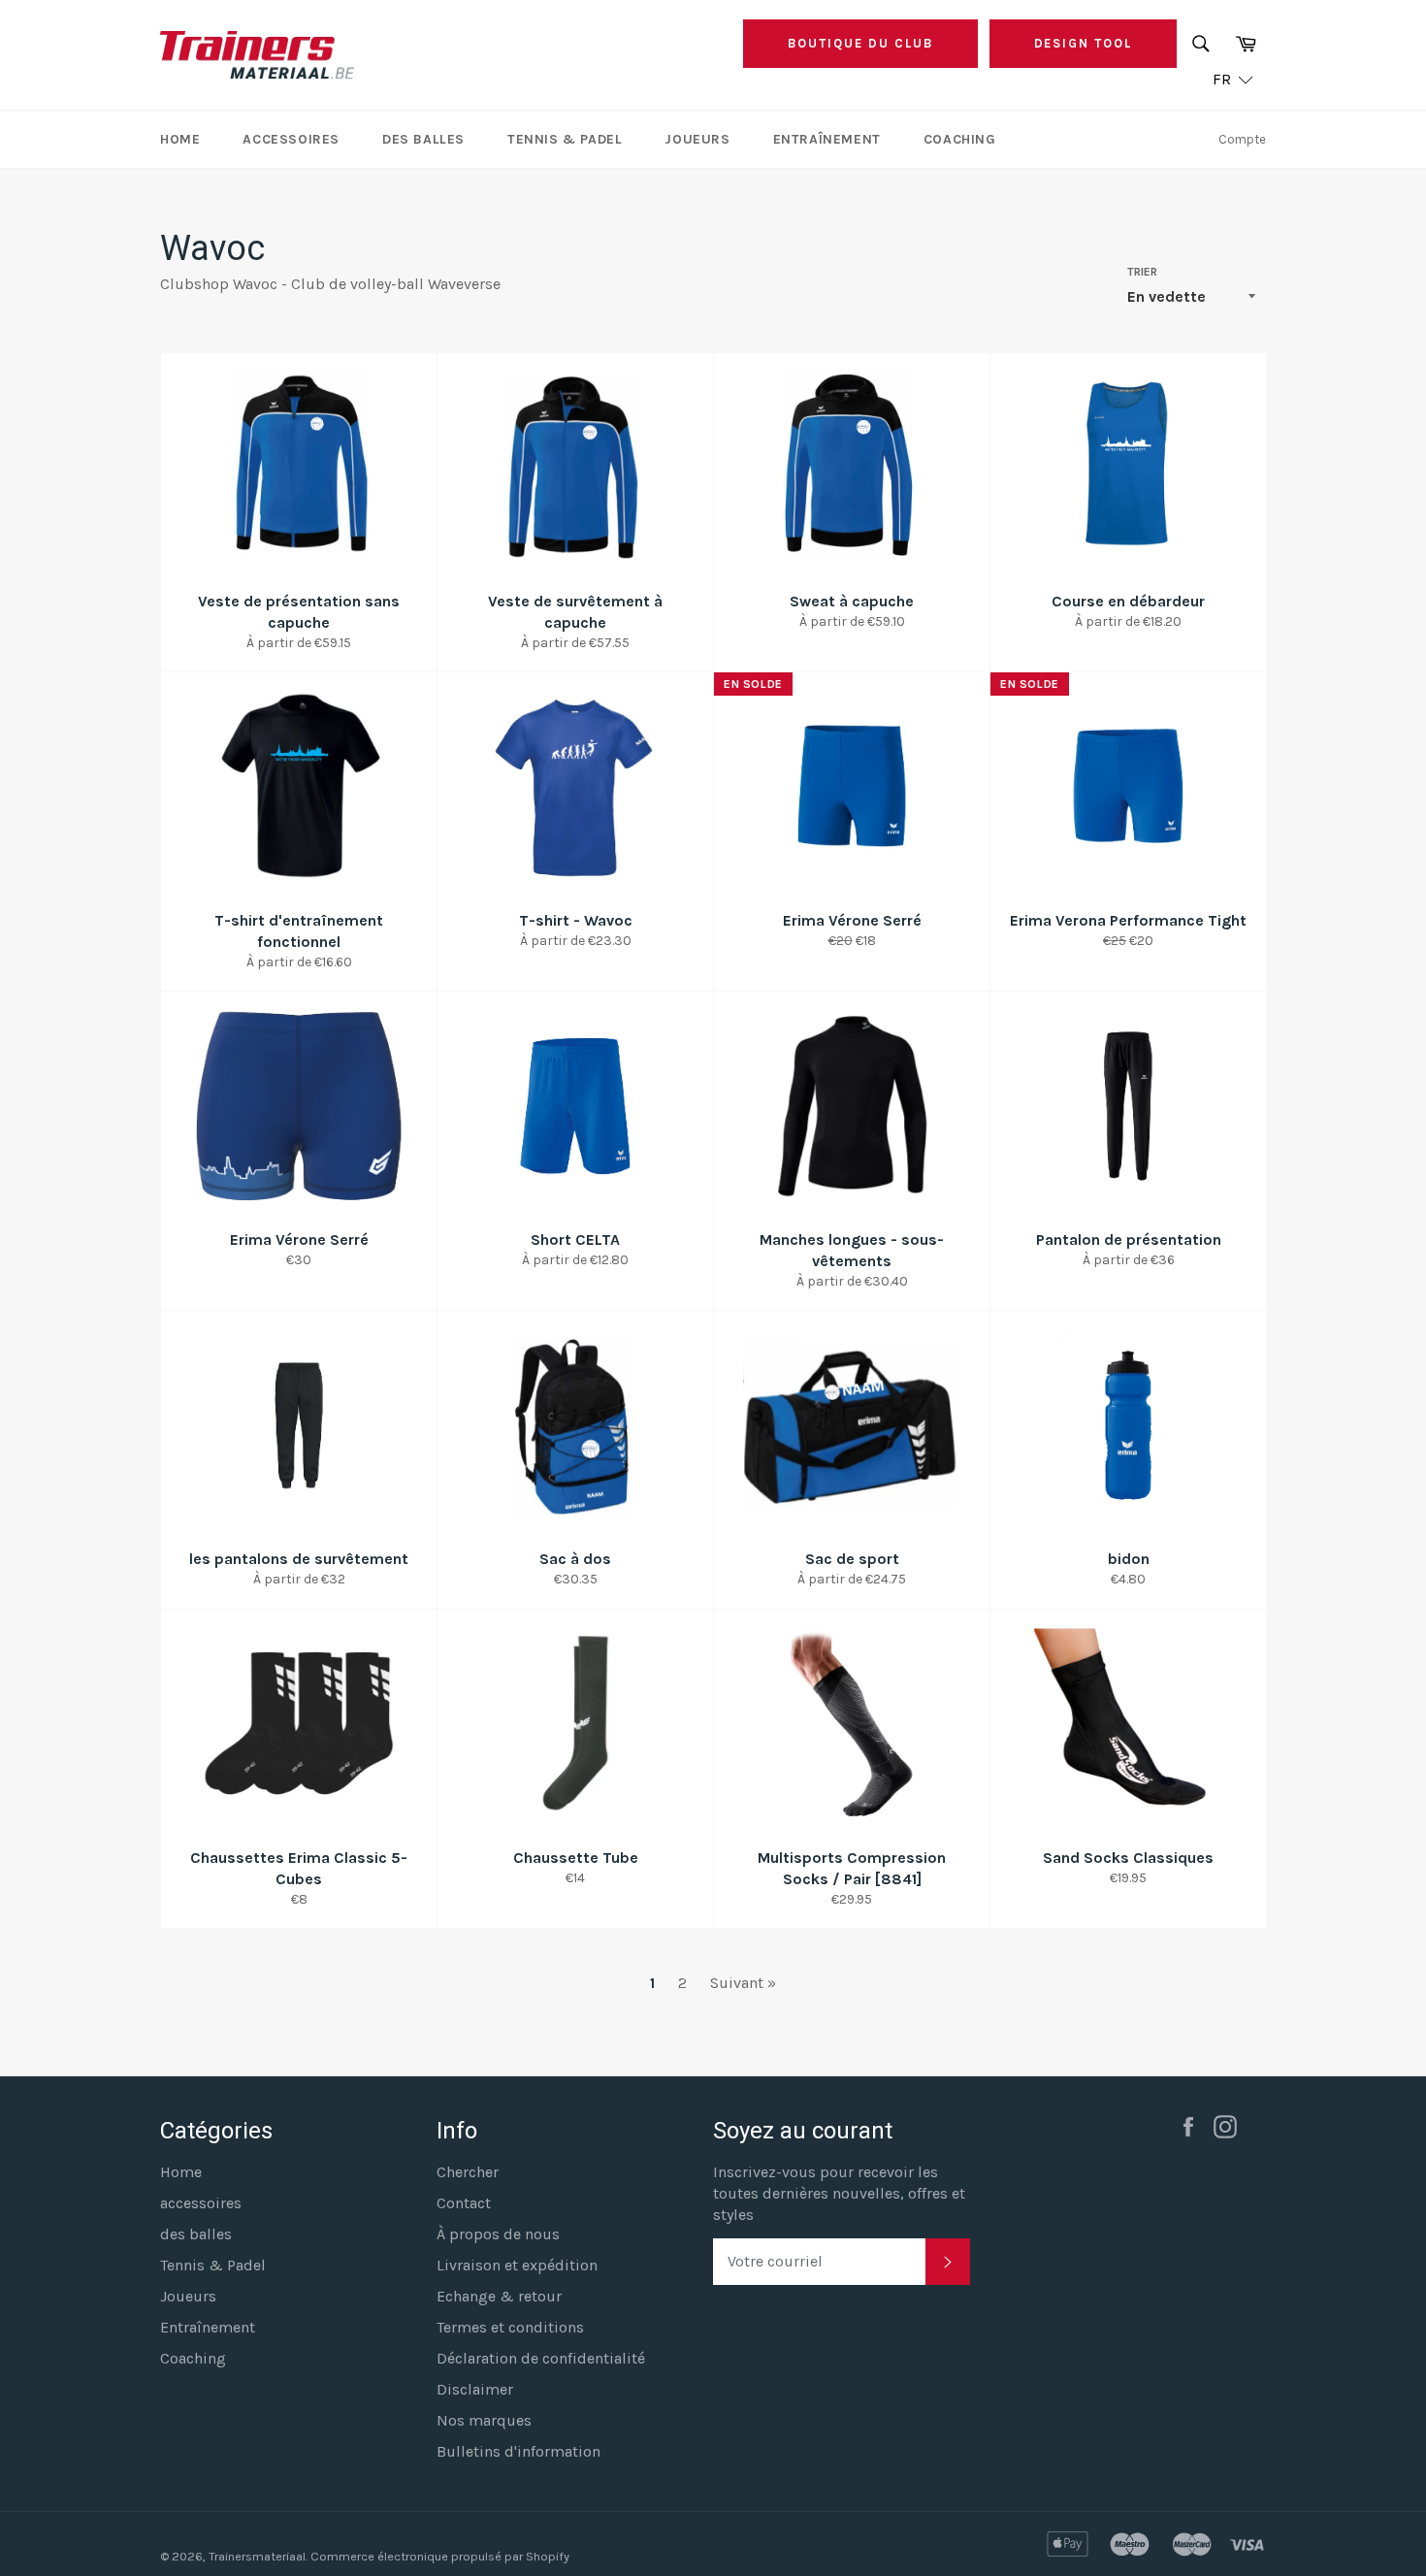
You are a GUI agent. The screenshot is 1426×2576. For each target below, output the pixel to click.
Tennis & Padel (565, 139)
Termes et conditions (510, 2327)
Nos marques (484, 2420)
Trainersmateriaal (257, 2556)
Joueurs (697, 139)
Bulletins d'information (519, 2451)
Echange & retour (499, 2296)
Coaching (960, 139)
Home (180, 139)
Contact (464, 2203)
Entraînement (827, 139)
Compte (1242, 139)
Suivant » (743, 1983)
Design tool (1083, 43)
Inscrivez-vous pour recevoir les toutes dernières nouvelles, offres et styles (839, 2193)
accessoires (291, 139)
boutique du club (860, 43)
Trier (1142, 272)
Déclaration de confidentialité (541, 2358)
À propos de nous (498, 2234)
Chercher (468, 2172)
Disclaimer (475, 2389)
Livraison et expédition (517, 2265)
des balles (423, 139)
